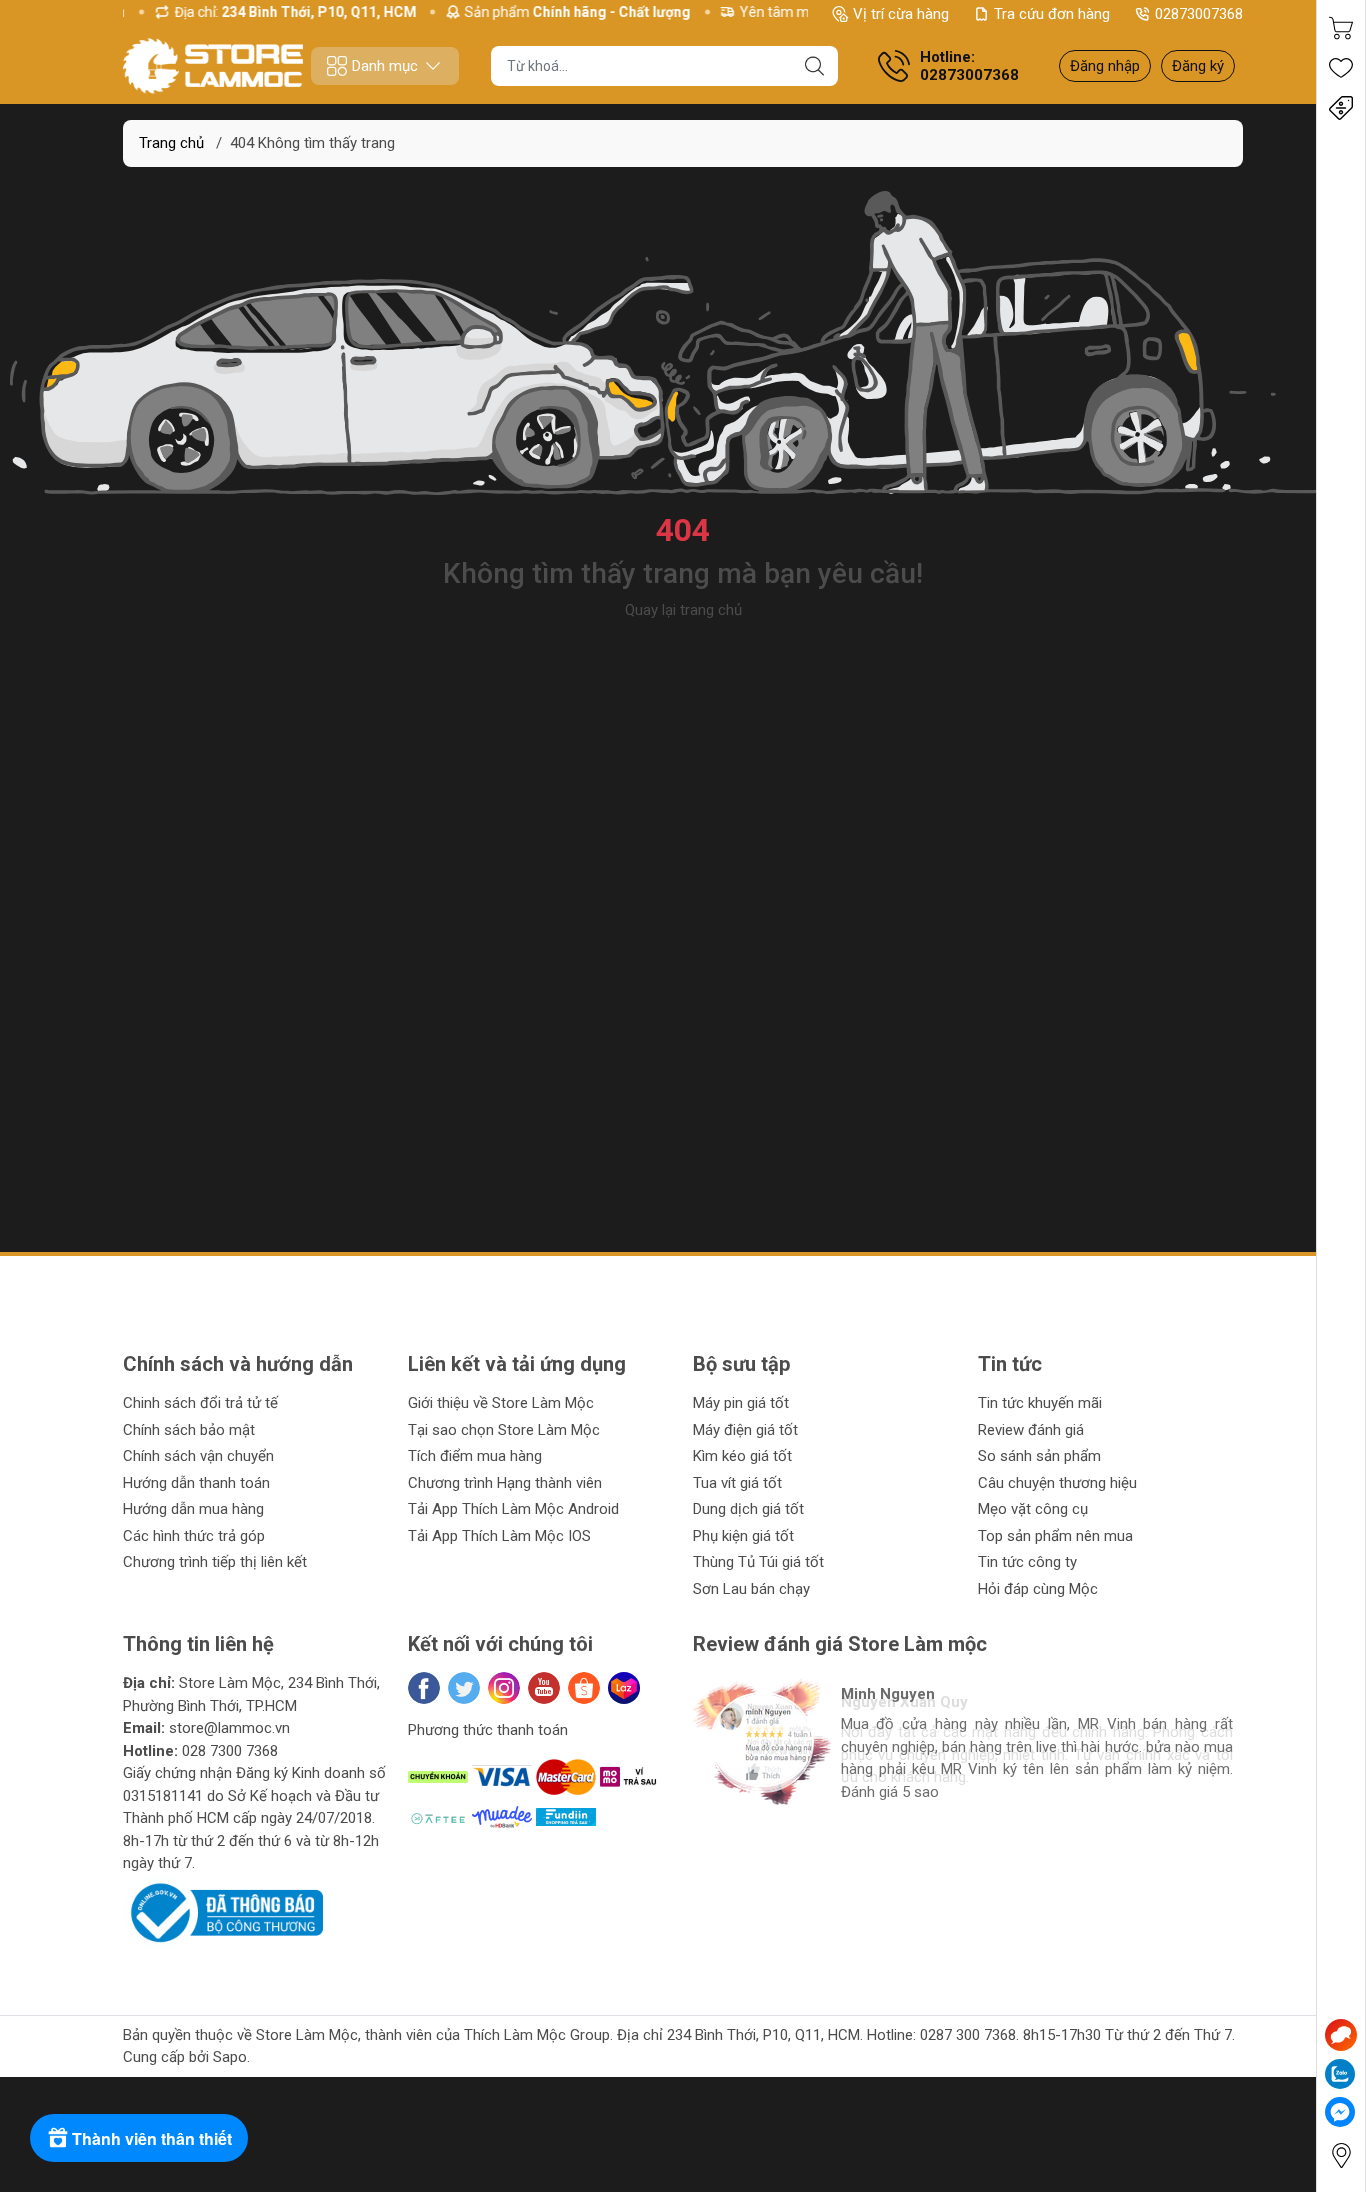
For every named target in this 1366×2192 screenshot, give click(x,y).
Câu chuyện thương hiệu (1057, 1483)
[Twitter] (464, 1688)
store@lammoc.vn (229, 1728)
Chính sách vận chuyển (198, 1456)
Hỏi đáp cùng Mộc (1038, 1589)
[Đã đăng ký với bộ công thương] (223, 1912)
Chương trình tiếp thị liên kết (215, 1562)
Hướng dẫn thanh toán (196, 1483)
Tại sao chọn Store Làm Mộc (504, 1430)
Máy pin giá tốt (741, 1403)
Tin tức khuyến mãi (1040, 1403)
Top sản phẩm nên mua (1055, 1536)
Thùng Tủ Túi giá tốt (758, 1562)
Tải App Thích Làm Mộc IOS (499, 1536)
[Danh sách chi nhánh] (1341, 2155)
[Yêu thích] (1341, 68)
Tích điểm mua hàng (475, 1456)
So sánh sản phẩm (1039, 1456)
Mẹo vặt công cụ (1033, 1509)
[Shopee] (584, 1688)
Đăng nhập (1105, 66)
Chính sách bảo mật (189, 1430)
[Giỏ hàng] (1341, 28)
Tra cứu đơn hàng (1052, 14)
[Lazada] (624, 1688)
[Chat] (1341, 2035)
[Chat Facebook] (1340, 2112)
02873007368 (1199, 14)
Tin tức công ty (1027, 1562)
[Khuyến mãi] (1341, 108)
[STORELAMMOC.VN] (213, 66)
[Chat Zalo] (1340, 2074)
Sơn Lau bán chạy (751, 1589)
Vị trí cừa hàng (901, 14)
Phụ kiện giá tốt (743, 1536)
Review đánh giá (1031, 1430)
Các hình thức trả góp (194, 1536)
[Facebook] (424, 1688)
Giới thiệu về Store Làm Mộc (501, 1403)
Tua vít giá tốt (737, 1483)
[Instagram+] (504, 1688)
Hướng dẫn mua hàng (193, 1509)
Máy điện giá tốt (745, 1430)
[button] (730, 1829)
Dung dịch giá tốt (748, 1509)
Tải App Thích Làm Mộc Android (513, 1509)
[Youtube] (544, 1688)
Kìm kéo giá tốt (742, 1456)
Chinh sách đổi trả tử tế (200, 1403)
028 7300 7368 (230, 1751)
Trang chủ (171, 143)
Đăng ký (1198, 66)
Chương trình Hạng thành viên (505, 1483)
